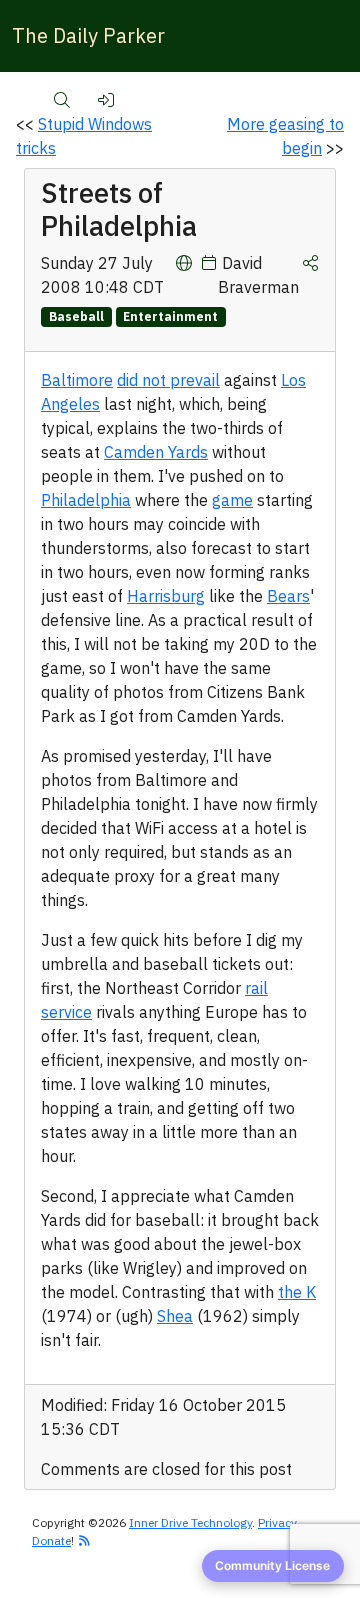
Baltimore (77, 380)
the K (297, 1292)
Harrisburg (166, 596)
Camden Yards (156, 452)
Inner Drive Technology (190, 1522)
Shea (175, 1316)
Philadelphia (86, 500)
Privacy (277, 1522)
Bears (288, 596)
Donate (51, 1540)
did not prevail (168, 380)
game (232, 500)
